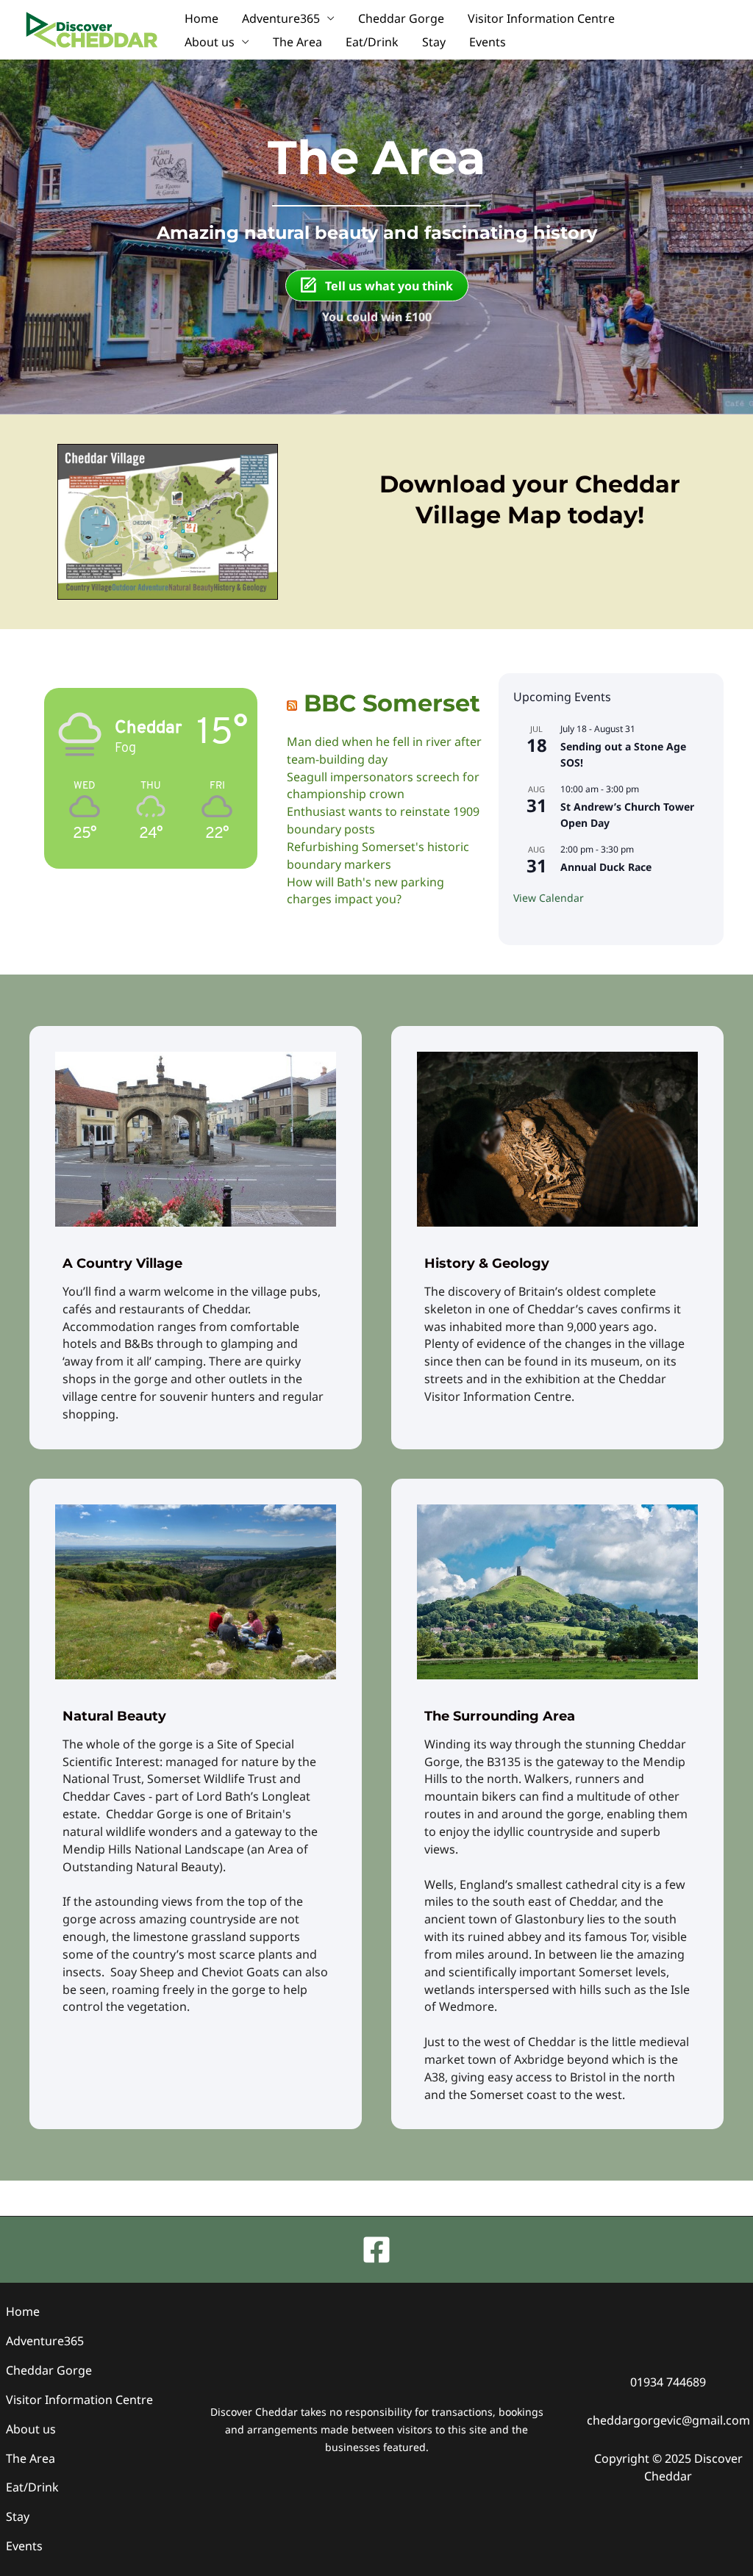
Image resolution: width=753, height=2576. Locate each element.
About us (210, 42)
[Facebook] (376, 2250)
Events (488, 42)
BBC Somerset (392, 703)
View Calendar (549, 898)
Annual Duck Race (606, 867)
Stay (434, 42)
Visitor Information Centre (541, 18)
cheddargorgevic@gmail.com (668, 2420)
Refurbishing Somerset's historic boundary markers (378, 855)
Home (201, 18)
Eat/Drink (372, 42)
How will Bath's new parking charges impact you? (365, 891)
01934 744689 (668, 2382)
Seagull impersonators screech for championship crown (383, 786)
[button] (716, 30)
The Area (297, 42)
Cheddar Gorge (401, 18)
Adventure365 (281, 18)
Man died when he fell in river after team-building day (384, 750)
